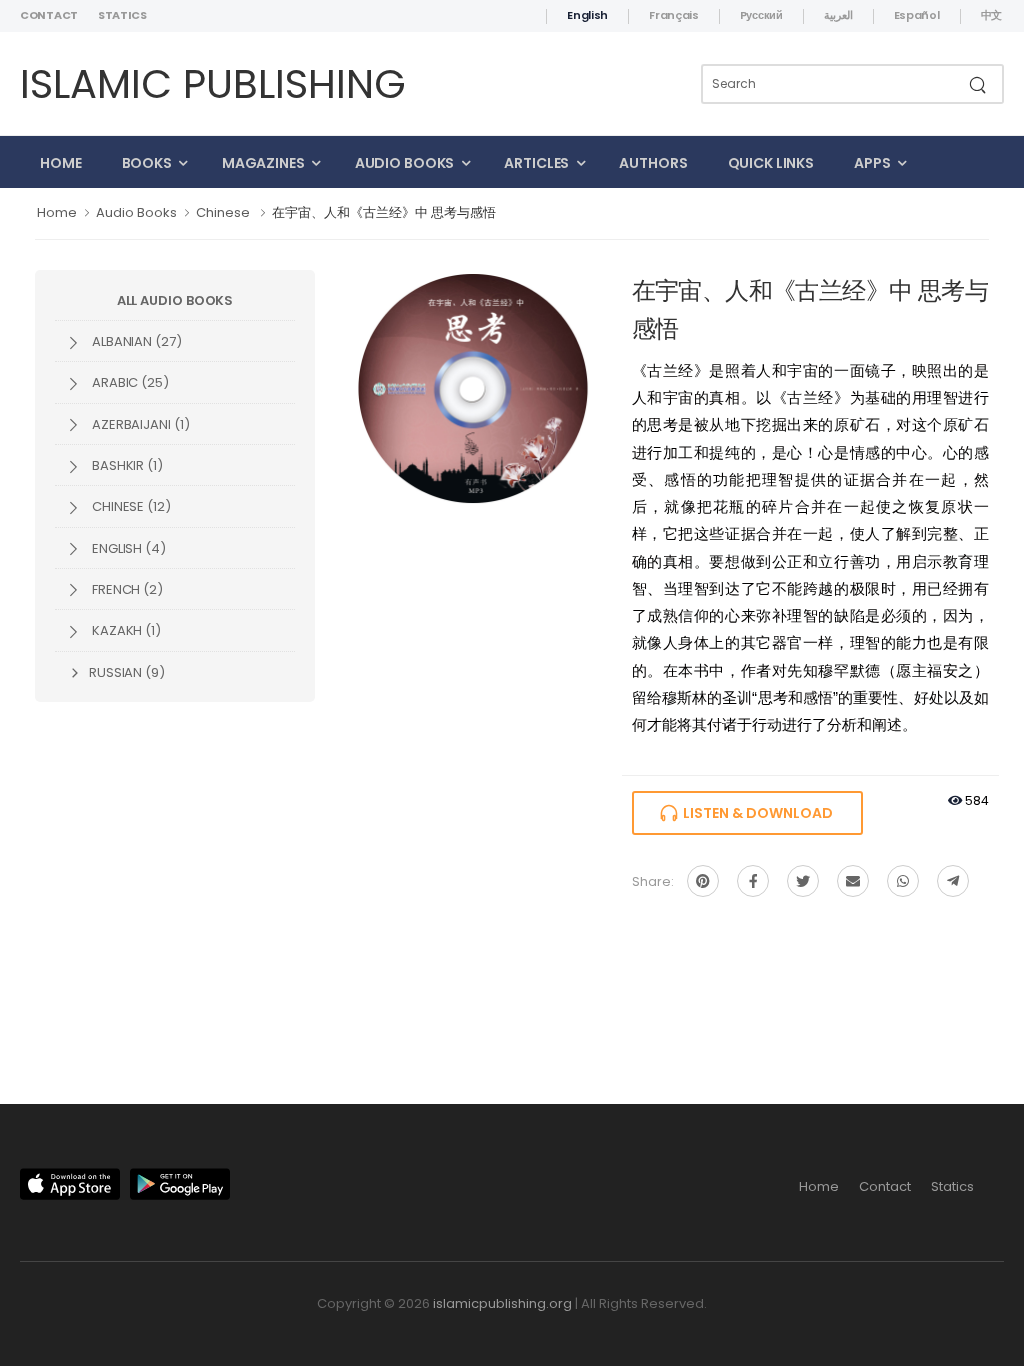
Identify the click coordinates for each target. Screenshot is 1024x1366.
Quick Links (771, 163)
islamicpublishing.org (502, 1303)
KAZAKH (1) (125, 630)
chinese (223, 212)
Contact (49, 15)
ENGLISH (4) (127, 548)
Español (917, 15)
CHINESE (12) (130, 506)
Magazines (263, 163)
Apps (872, 163)
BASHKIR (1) (126, 465)
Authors (653, 163)
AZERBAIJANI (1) (139, 424)
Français (674, 15)
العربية (838, 15)
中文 (991, 15)
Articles (536, 163)
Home (61, 163)
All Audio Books (175, 300)
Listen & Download (755, 813)
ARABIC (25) (129, 382)
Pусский (761, 15)
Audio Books (405, 163)
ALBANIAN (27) (135, 341)
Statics (122, 15)
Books (147, 163)
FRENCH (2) (126, 589)
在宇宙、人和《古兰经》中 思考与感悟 (384, 212)
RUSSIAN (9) (125, 672)
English (587, 15)
